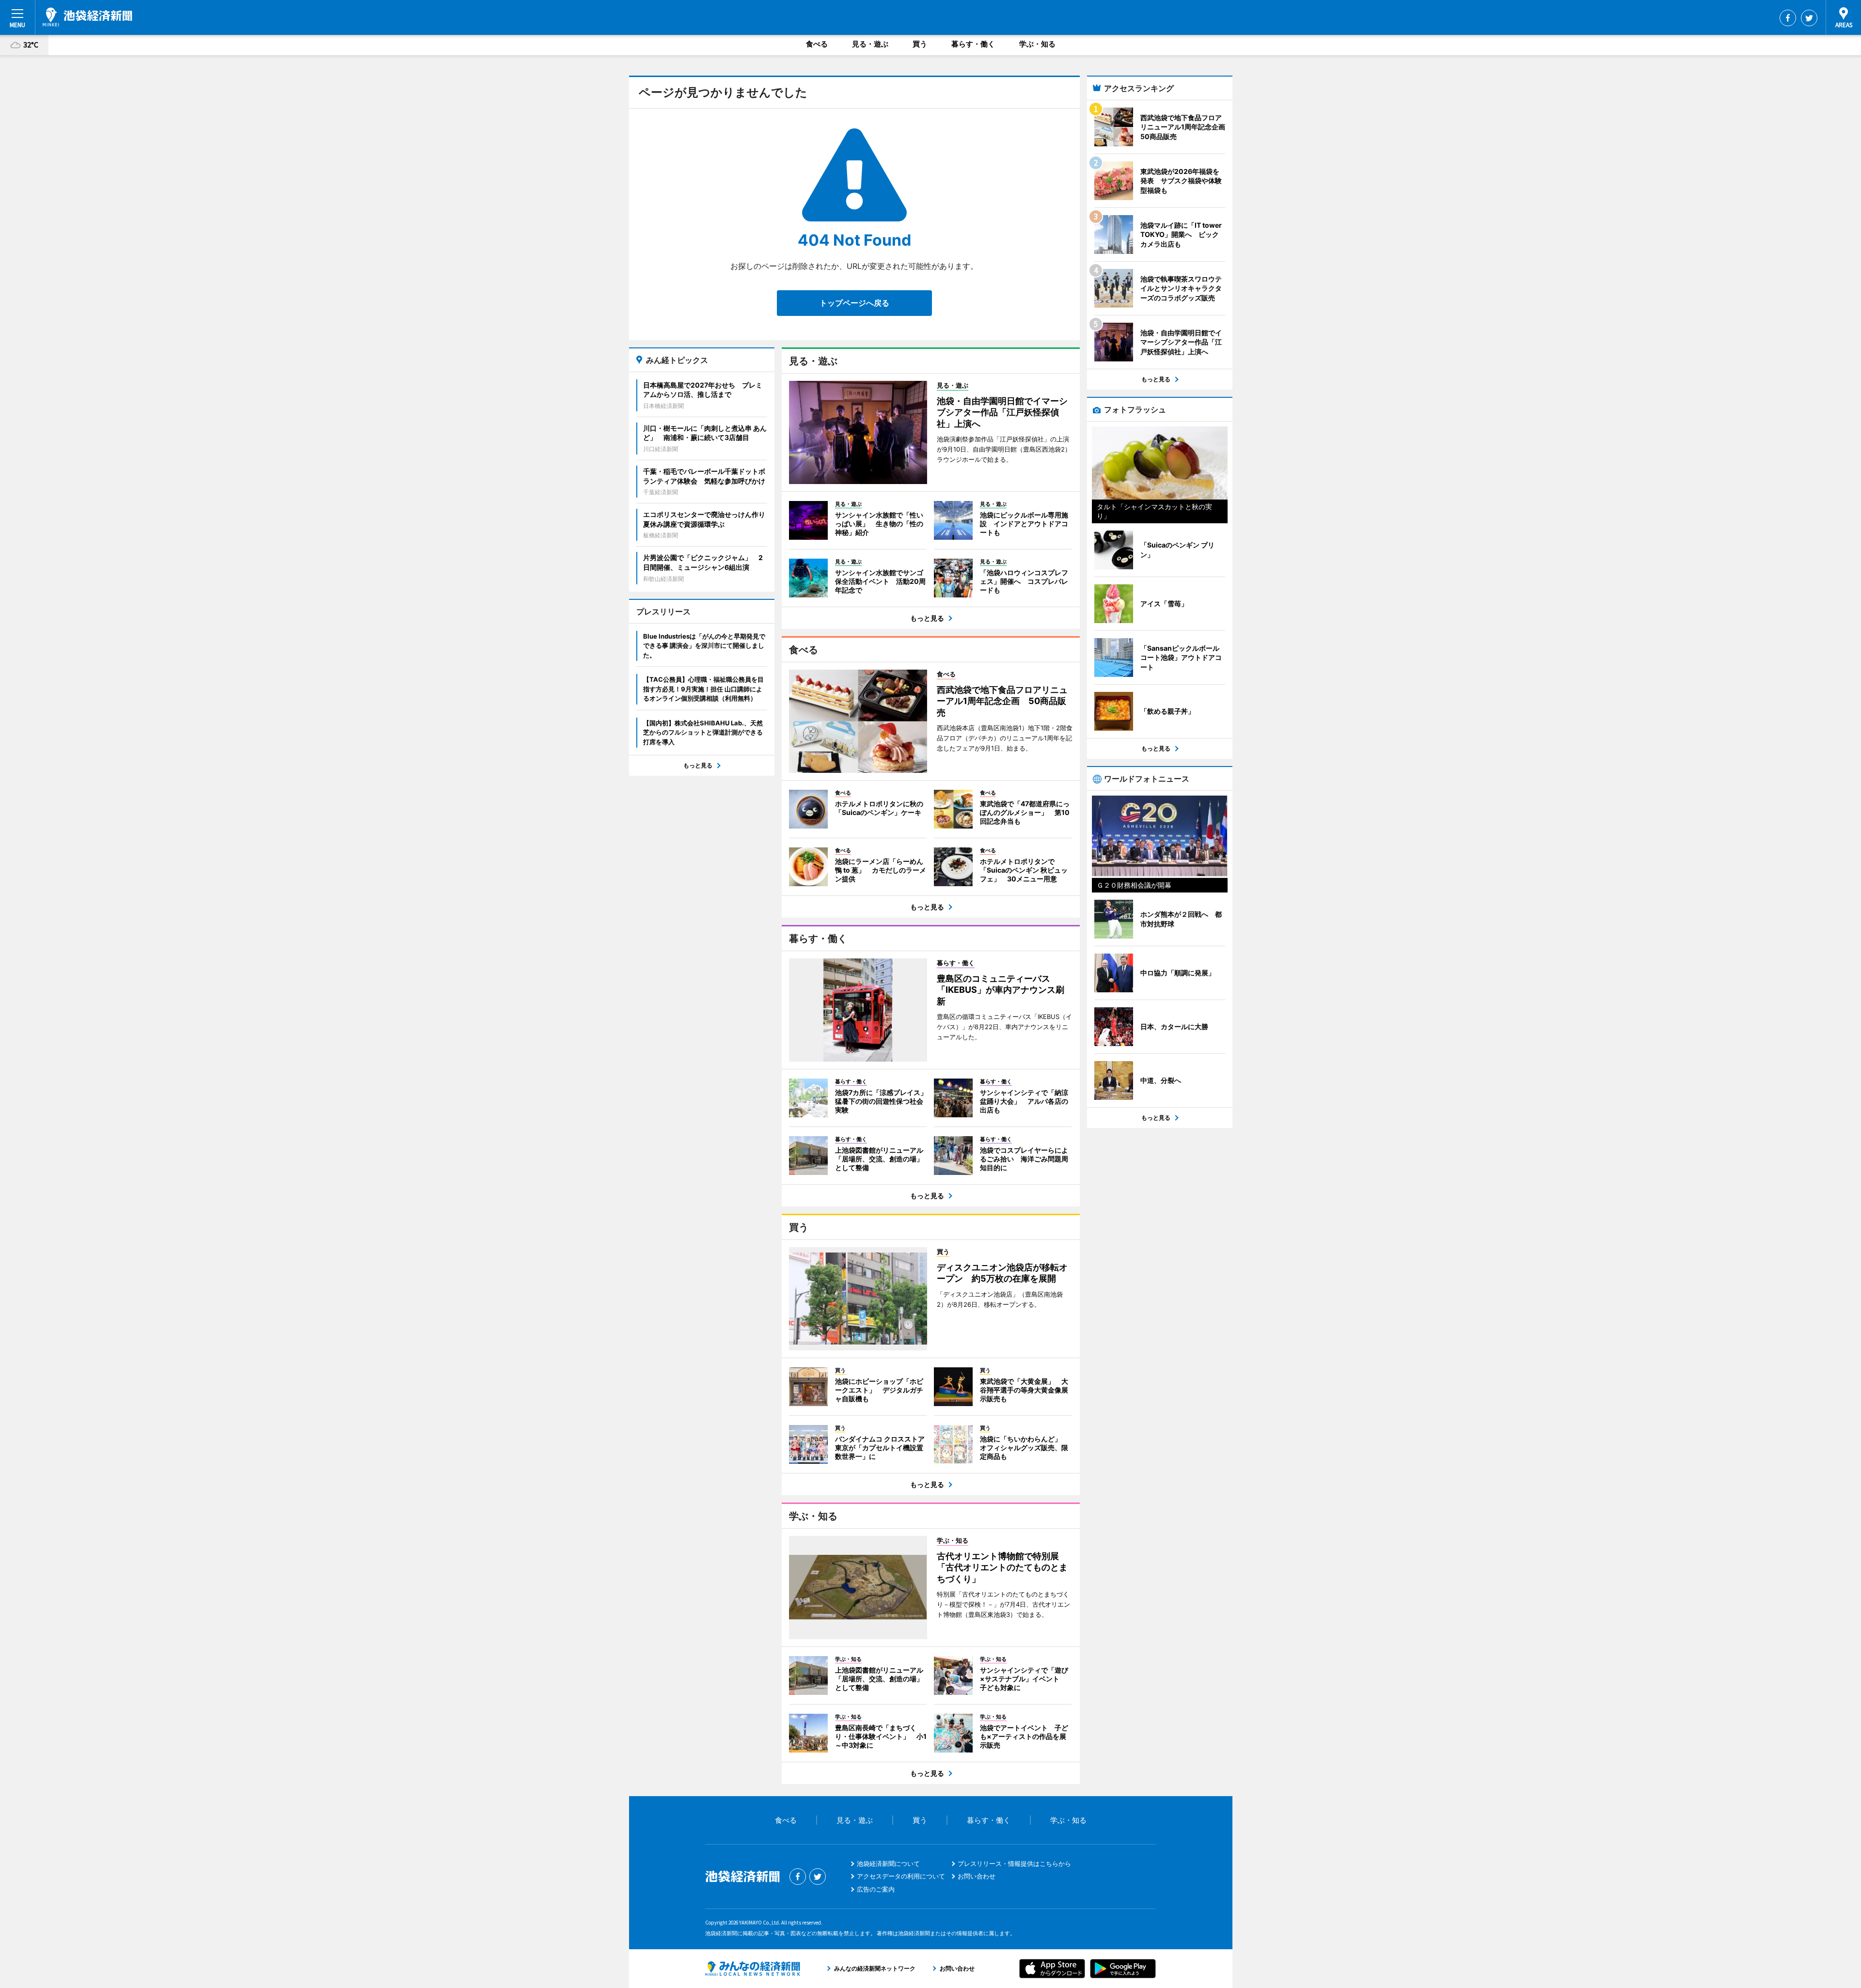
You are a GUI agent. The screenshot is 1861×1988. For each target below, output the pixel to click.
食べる (817, 44)
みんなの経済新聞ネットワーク (753, 1969)
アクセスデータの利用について (901, 1876)
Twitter (1809, 18)
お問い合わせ (977, 1876)
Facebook (1788, 18)
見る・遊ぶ (870, 44)
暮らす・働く (973, 44)
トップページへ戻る (854, 303)
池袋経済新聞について (888, 1863)
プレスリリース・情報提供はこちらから (1014, 1863)
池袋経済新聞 (87, 17)
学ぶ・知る (1037, 44)
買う (920, 44)
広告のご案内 (876, 1889)
